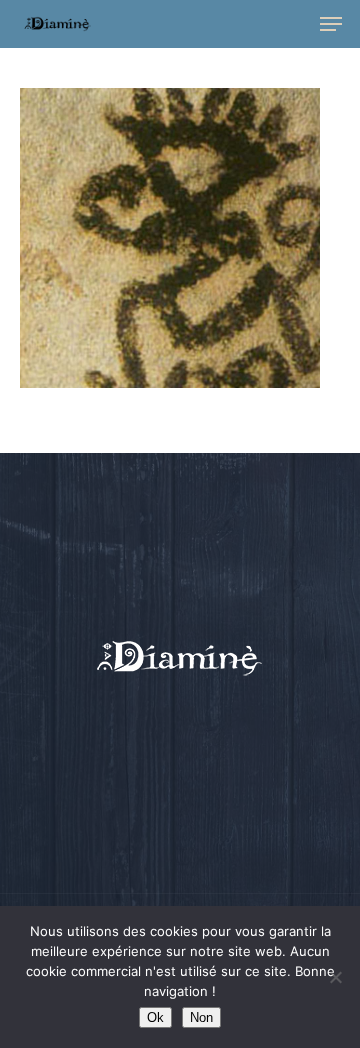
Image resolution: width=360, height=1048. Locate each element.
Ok (155, 1017)
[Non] (335, 977)
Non (201, 1017)
